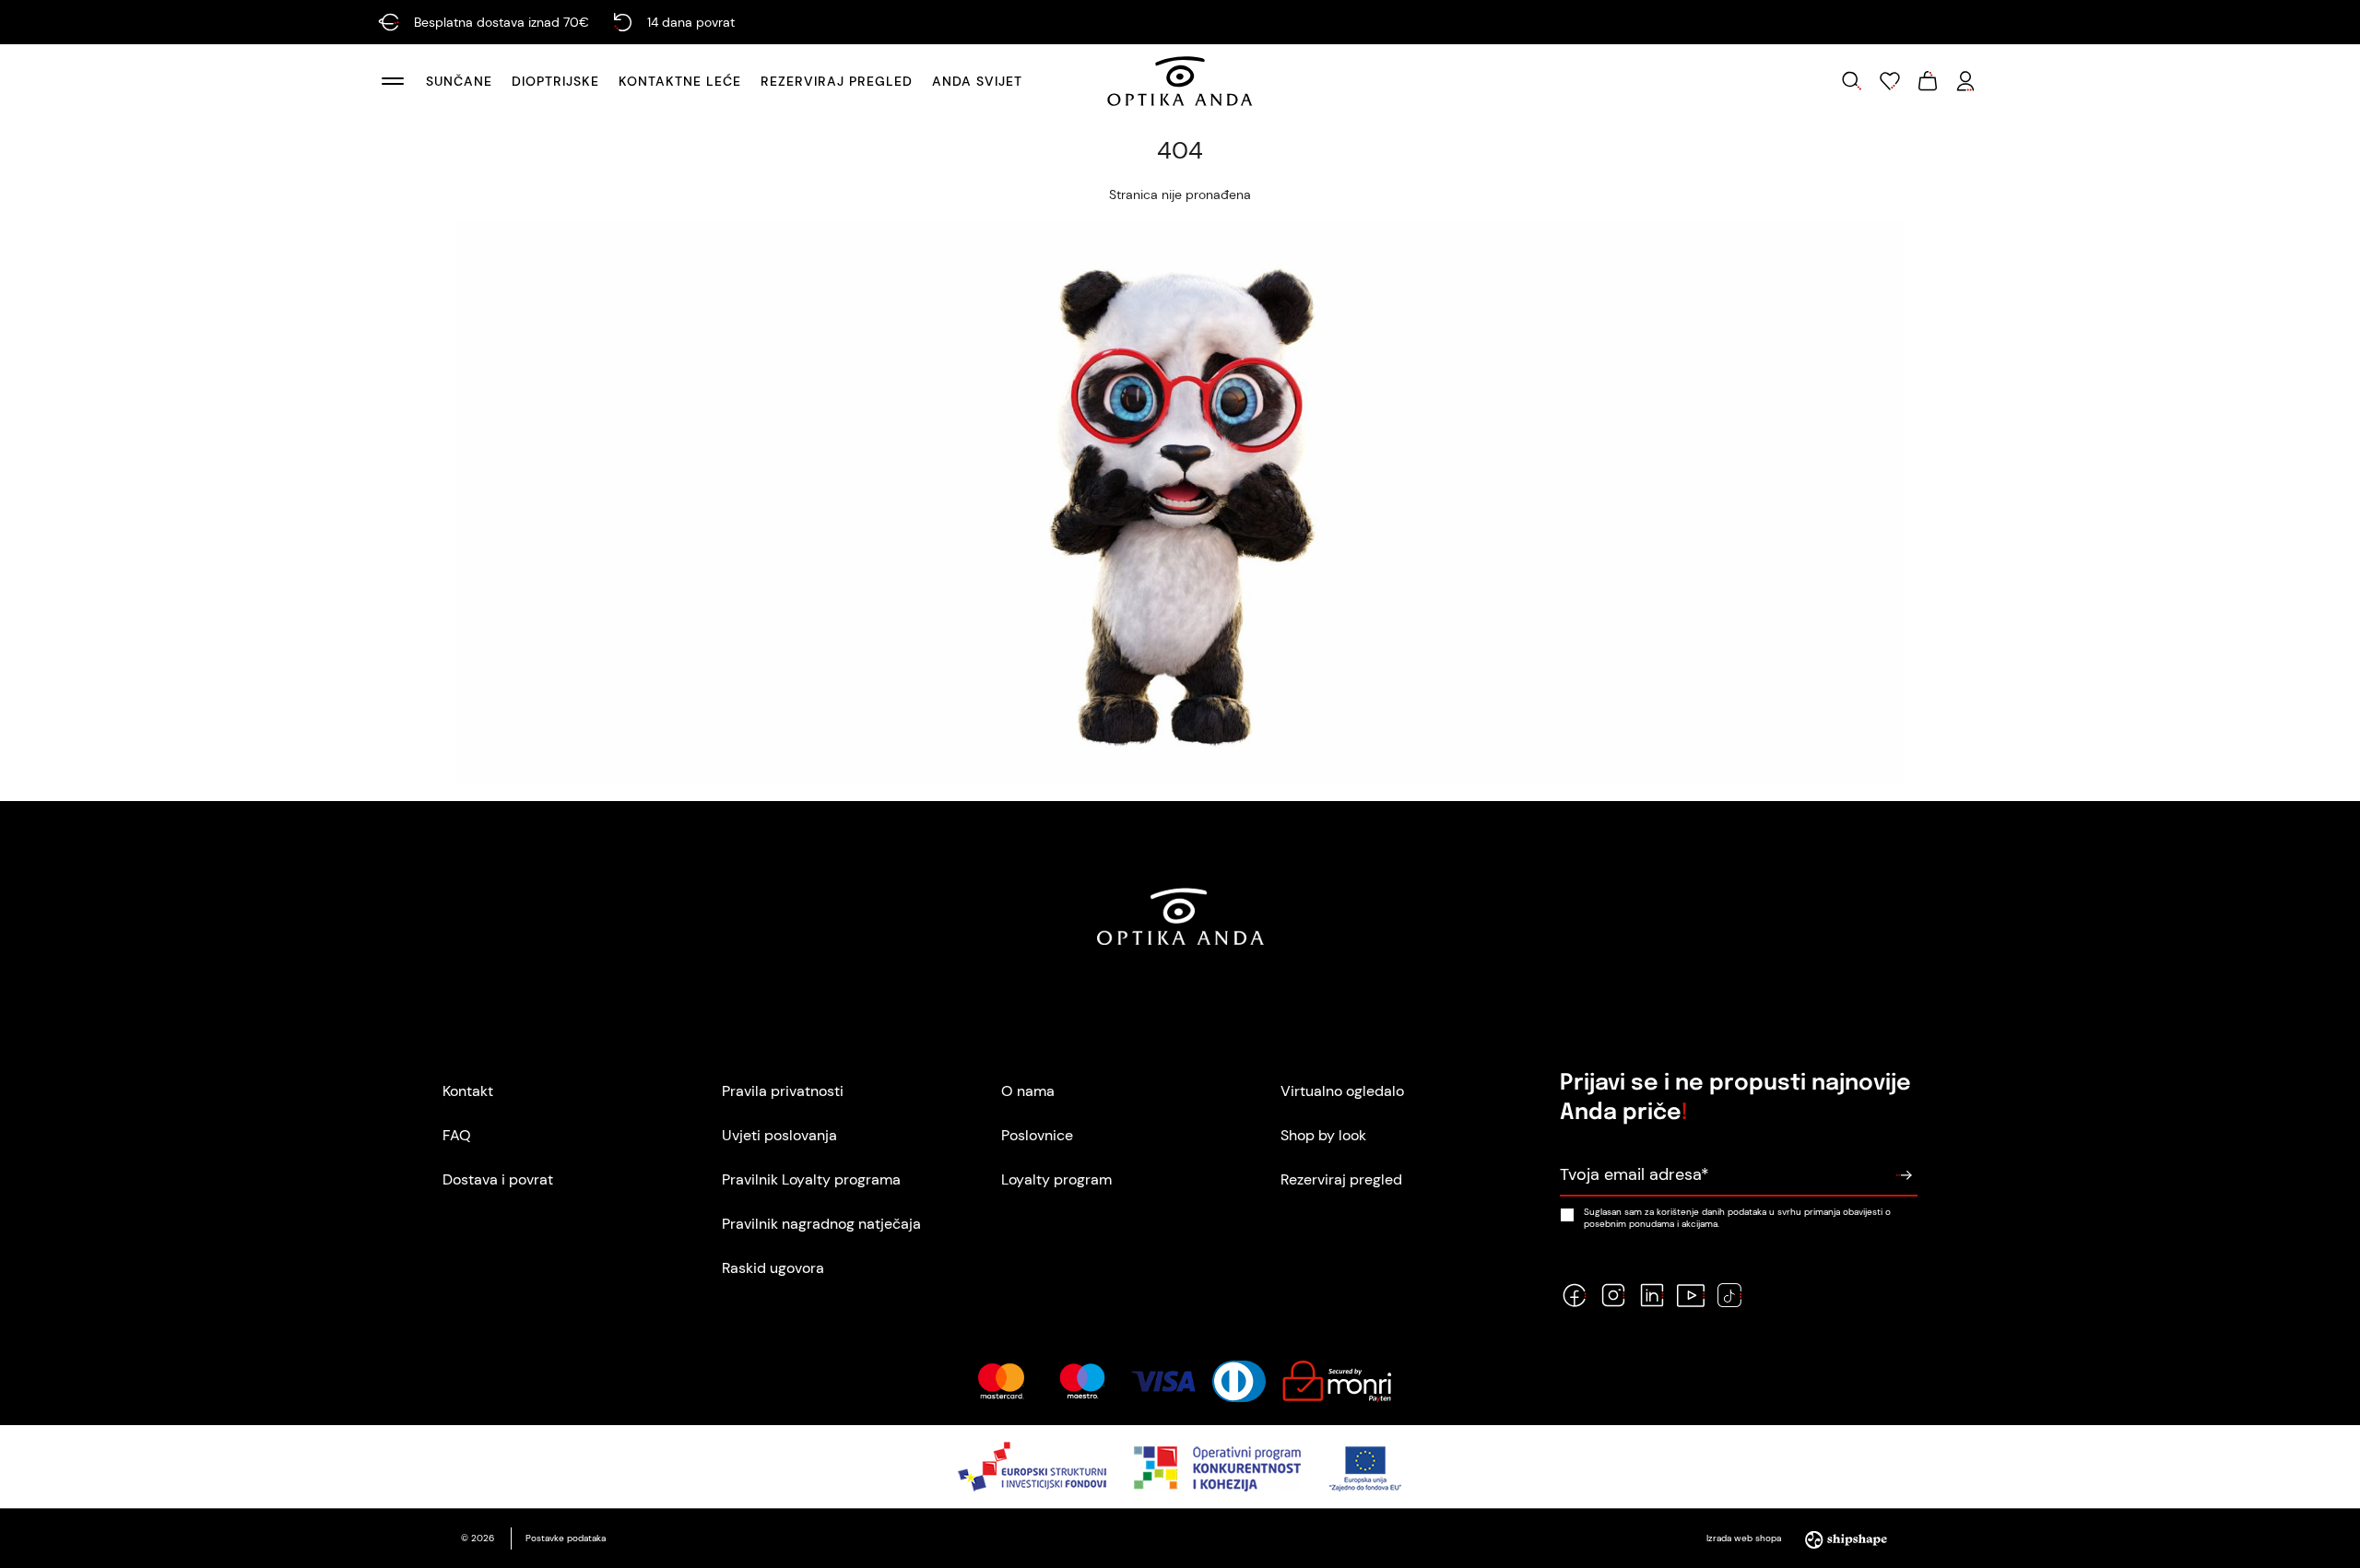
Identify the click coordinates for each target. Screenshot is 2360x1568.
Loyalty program (1056, 1179)
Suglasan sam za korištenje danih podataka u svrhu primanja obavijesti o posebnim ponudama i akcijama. (1737, 1218)
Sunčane (459, 81)
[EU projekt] (1180, 1467)
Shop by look (1323, 1135)
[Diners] (1239, 1381)
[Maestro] (1082, 1381)
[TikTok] (1729, 1295)
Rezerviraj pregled (837, 81)
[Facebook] (1575, 1295)
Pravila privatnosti (783, 1091)
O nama (1028, 1091)
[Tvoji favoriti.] (1890, 81)
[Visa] (1163, 1381)
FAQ (457, 1135)
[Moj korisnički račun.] (1965, 81)
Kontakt (468, 1091)
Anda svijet (977, 81)
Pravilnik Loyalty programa (811, 1179)
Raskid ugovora (773, 1268)
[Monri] (1337, 1381)
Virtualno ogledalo (1342, 1091)
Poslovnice (1037, 1135)
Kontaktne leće (680, 81)
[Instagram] (1613, 1295)
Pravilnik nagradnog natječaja (821, 1224)
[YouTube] (1691, 1295)
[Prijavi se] (1904, 1175)
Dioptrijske (555, 81)
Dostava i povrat (498, 1179)
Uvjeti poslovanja (779, 1135)
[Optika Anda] (1180, 81)
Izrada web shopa (1745, 1538)
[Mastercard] (1001, 1381)
